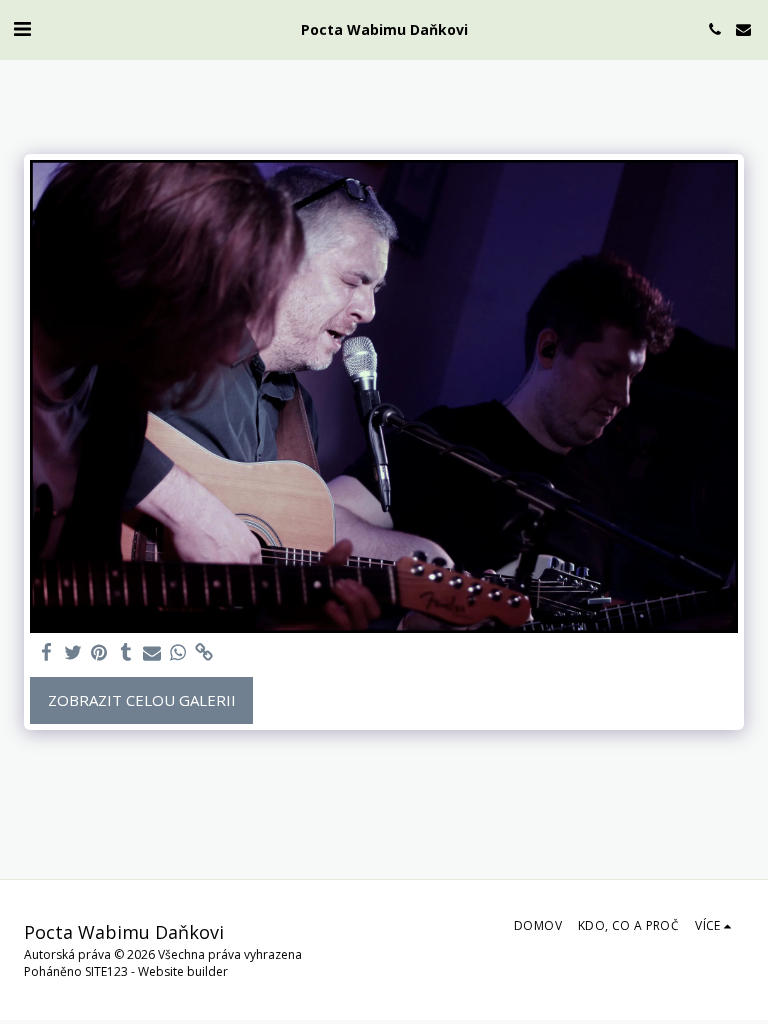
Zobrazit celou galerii (142, 700)
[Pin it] (99, 652)
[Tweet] (73, 652)
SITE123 (106, 971)
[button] (22, 28)
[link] (204, 652)
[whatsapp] (178, 652)
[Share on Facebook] (47, 652)
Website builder (183, 971)
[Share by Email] (152, 652)
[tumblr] (125, 652)
